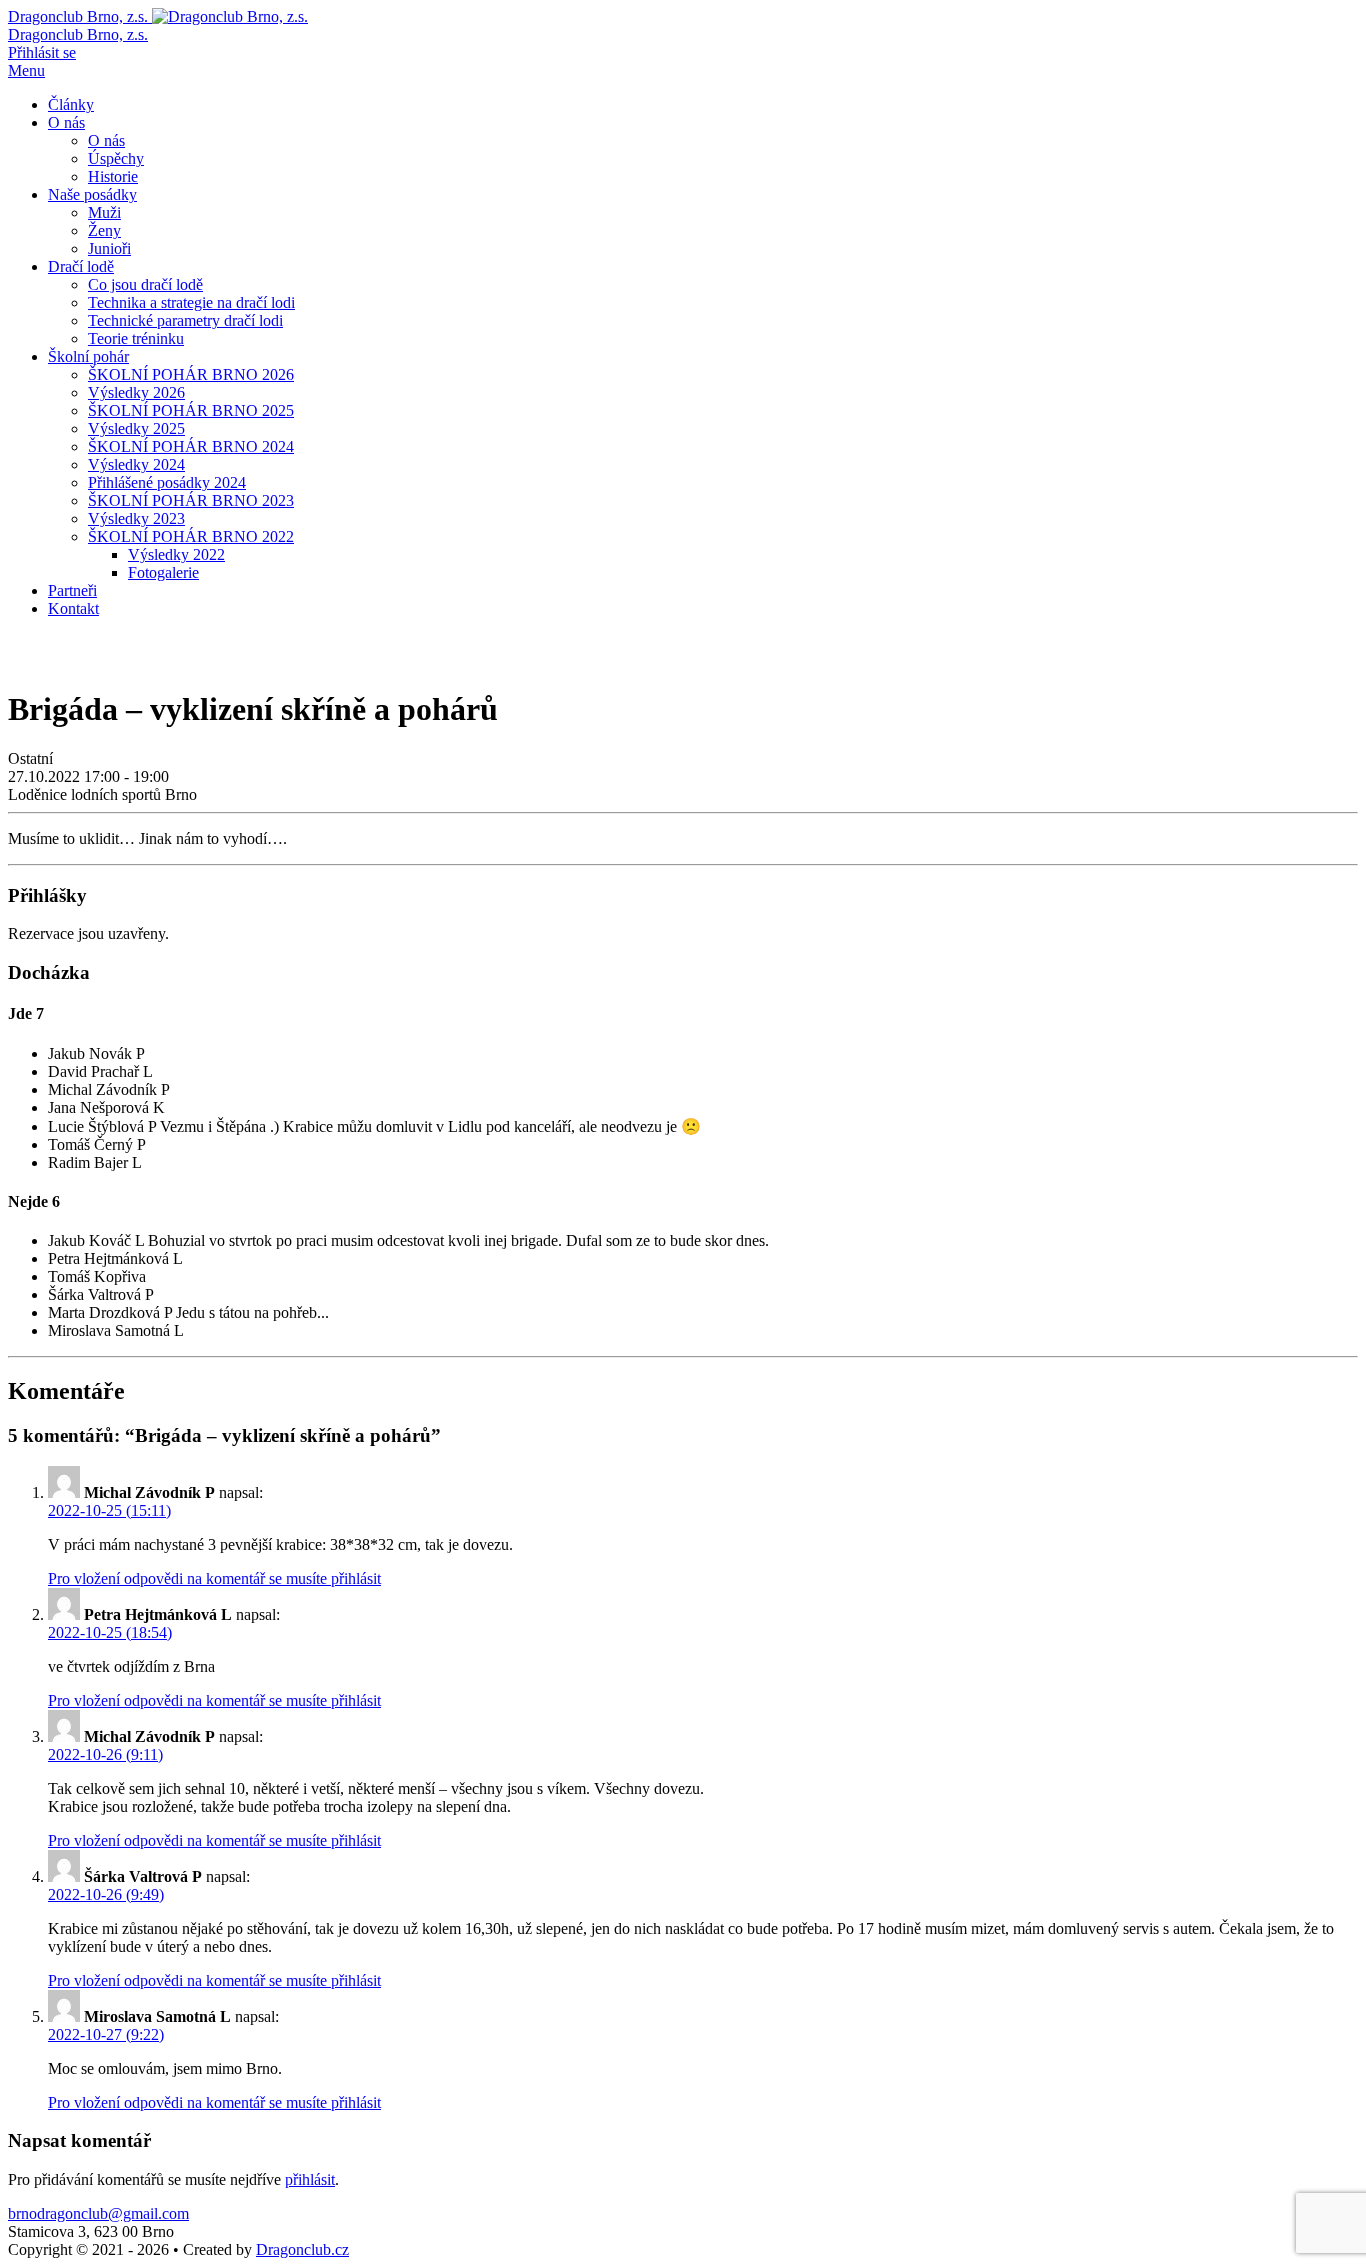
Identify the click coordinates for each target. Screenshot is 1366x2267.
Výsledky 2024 (136, 464)
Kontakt (73, 608)
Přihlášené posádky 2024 (167, 482)
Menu (26, 70)
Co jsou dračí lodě (145, 284)
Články (71, 104)
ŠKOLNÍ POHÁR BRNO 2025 (191, 410)
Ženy (104, 230)
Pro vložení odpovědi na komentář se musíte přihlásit (214, 1578)
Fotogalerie (163, 572)
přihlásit (310, 2179)
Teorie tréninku (136, 338)
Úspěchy (116, 158)
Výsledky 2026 (136, 392)
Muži (104, 212)
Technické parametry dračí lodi (185, 320)
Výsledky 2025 (136, 428)
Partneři (72, 590)
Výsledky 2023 (136, 518)
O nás (66, 122)
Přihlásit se (42, 52)
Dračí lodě (81, 266)
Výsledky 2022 (176, 554)
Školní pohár (88, 356)
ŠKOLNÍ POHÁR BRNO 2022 (191, 536)
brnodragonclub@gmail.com (98, 2213)
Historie (113, 176)
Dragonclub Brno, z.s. (78, 34)
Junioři (109, 248)
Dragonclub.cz (302, 2249)
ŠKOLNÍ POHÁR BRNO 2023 (191, 500)
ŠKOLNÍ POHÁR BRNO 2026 (191, 374)
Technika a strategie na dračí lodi (191, 302)
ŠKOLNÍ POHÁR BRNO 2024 (191, 446)
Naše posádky (92, 194)
